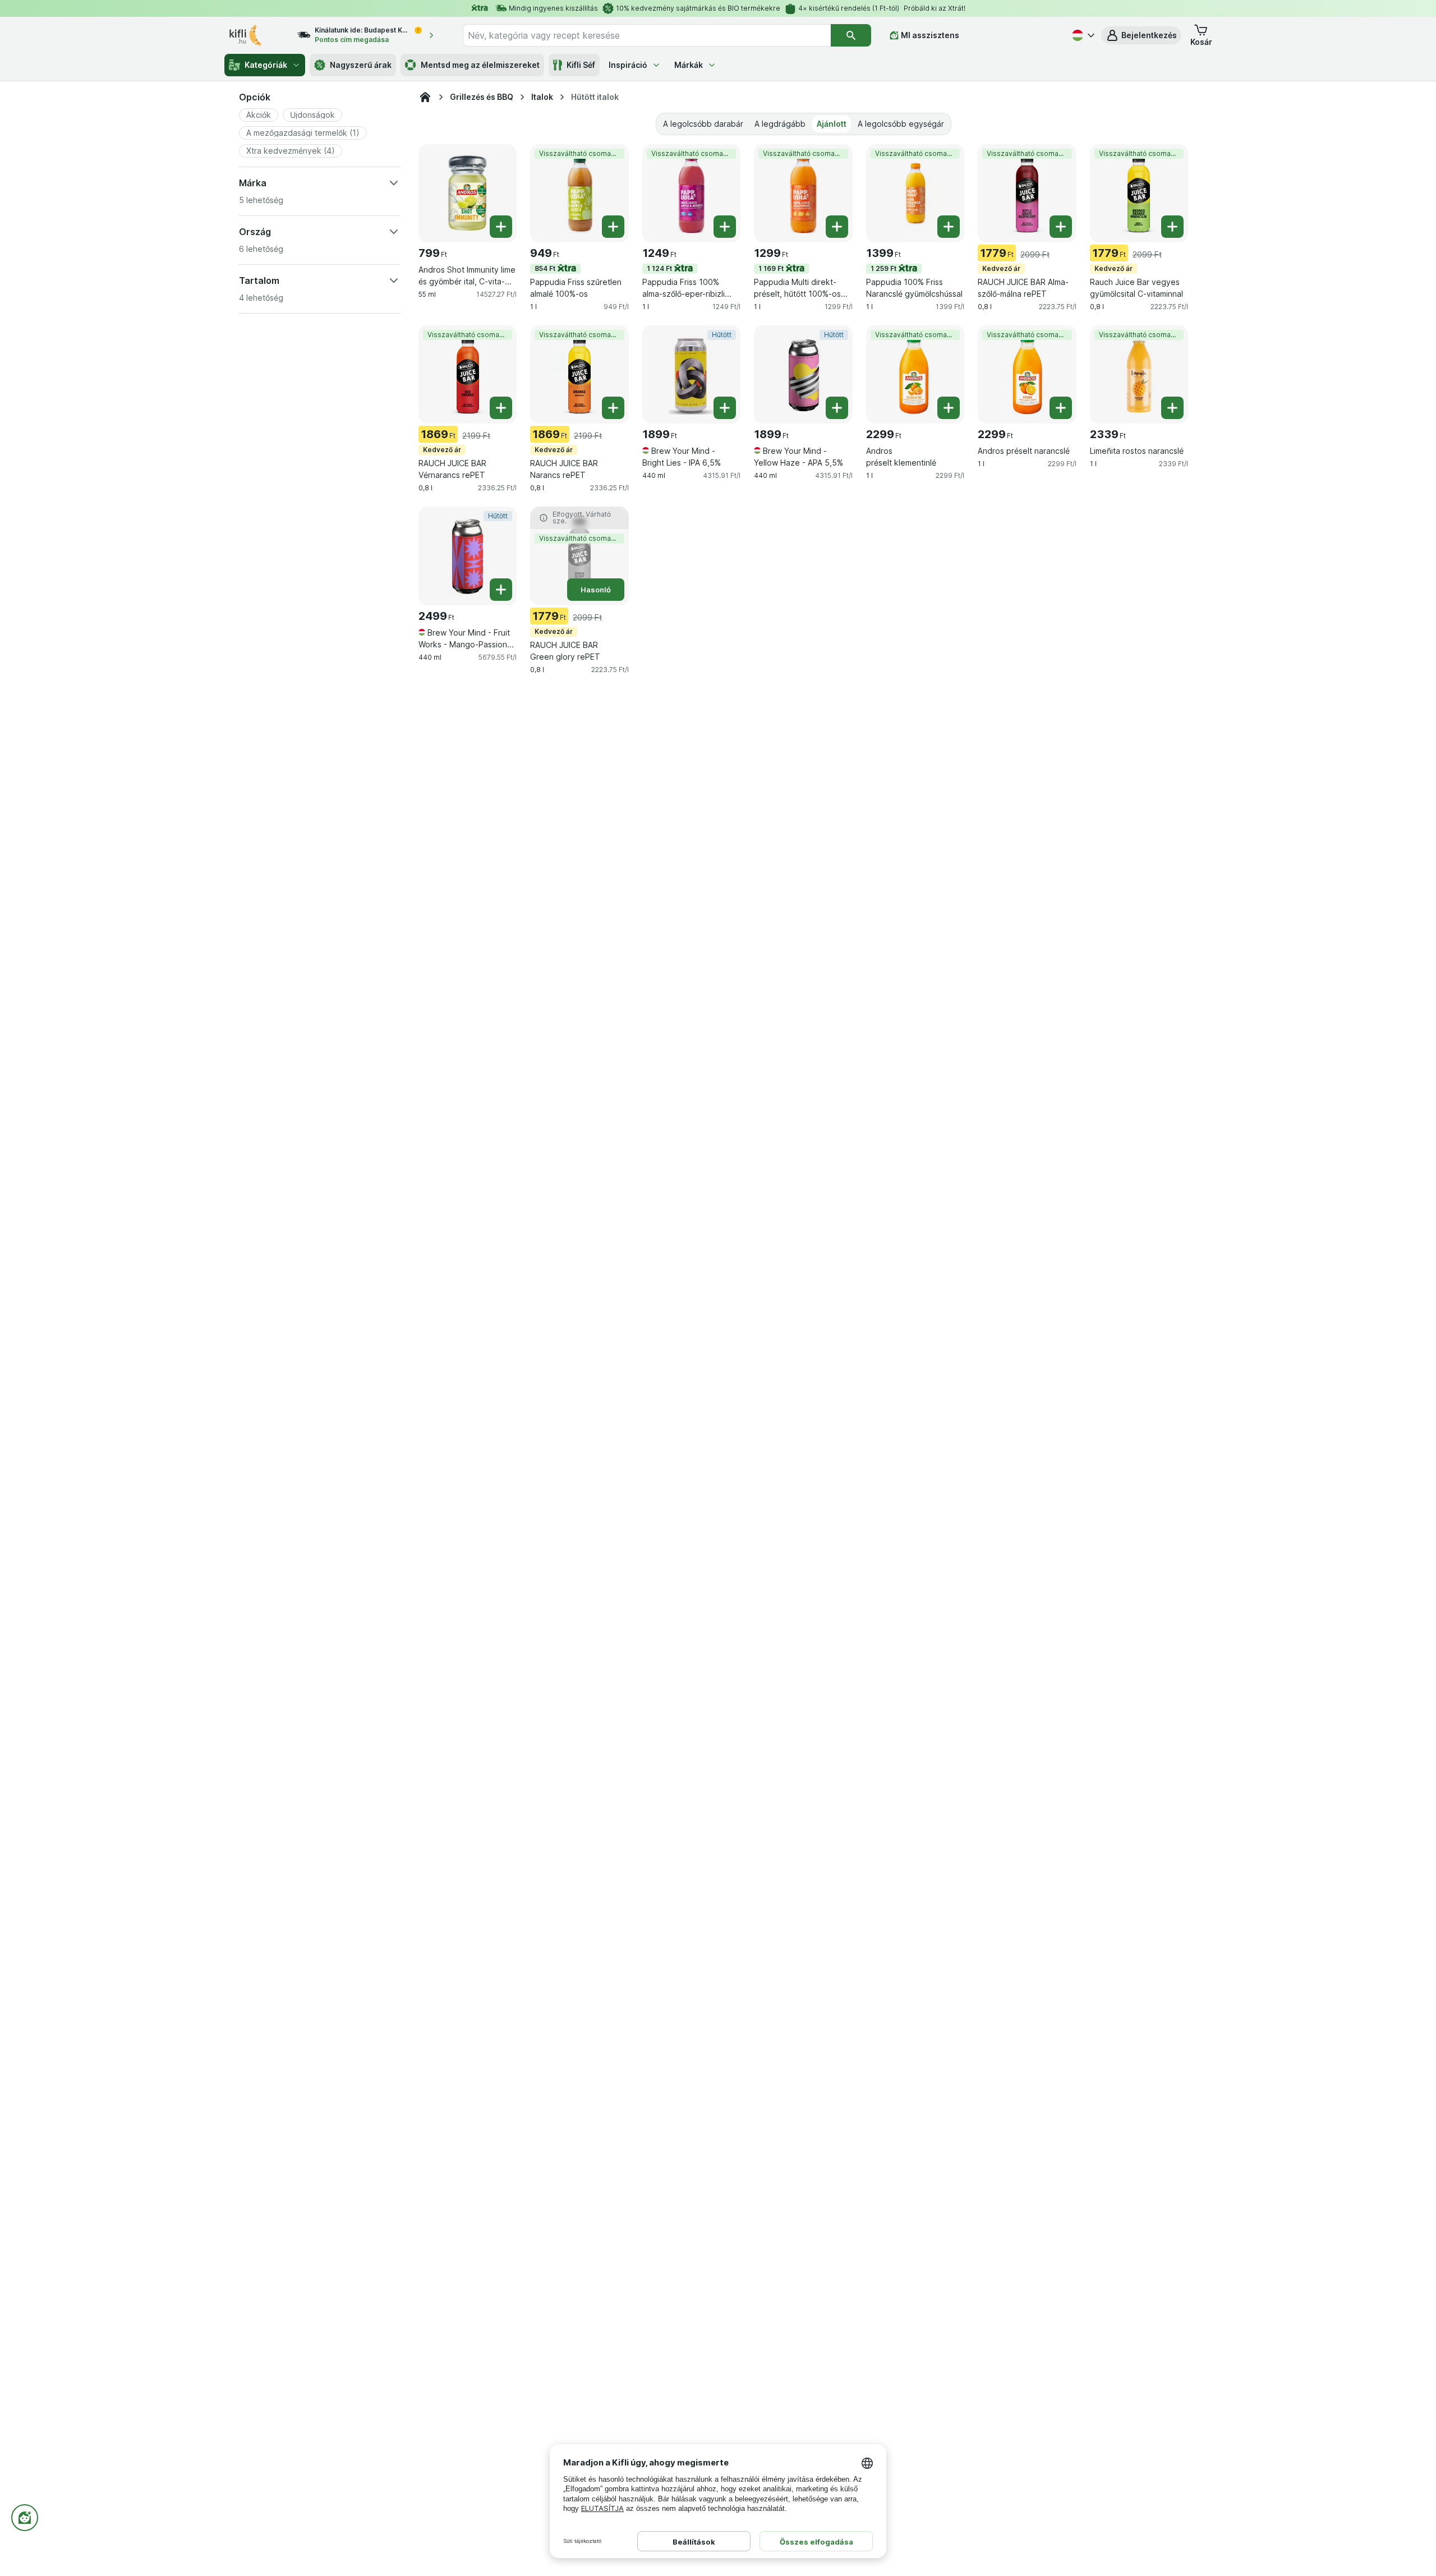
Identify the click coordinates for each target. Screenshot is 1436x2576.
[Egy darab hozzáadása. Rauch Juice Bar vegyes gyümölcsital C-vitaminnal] (1172, 227)
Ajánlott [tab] (832, 124)
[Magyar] (1082, 35)
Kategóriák (266, 65)
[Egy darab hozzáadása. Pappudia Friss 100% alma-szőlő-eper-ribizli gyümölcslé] (725, 227)
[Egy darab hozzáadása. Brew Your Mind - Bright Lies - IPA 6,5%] (725, 408)
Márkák (689, 65)
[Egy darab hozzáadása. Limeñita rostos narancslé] (1172, 408)
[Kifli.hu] (425, 97)
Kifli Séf (581, 65)
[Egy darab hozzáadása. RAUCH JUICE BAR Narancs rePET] (613, 408)
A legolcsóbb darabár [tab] (703, 124)
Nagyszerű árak (361, 65)
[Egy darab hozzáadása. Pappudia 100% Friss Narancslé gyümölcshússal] (949, 227)
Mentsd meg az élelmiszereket (480, 65)
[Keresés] (851, 35)
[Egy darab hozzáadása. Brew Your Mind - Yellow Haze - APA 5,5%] (837, 408)
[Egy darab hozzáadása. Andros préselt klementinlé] (949, 408)
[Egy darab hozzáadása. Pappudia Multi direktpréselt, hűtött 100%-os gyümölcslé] (837, 227)
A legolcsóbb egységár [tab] (901, 124)
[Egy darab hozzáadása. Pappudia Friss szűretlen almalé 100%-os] (613, 227)
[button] (1141, 35)
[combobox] (647, 35)
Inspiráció (628, 65)
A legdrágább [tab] (780, 124)
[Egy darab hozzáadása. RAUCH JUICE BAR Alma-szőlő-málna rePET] (1061, 227)
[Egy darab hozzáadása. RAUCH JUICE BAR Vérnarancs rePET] (501, 408)
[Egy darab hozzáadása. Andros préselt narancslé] (1061, 408)
